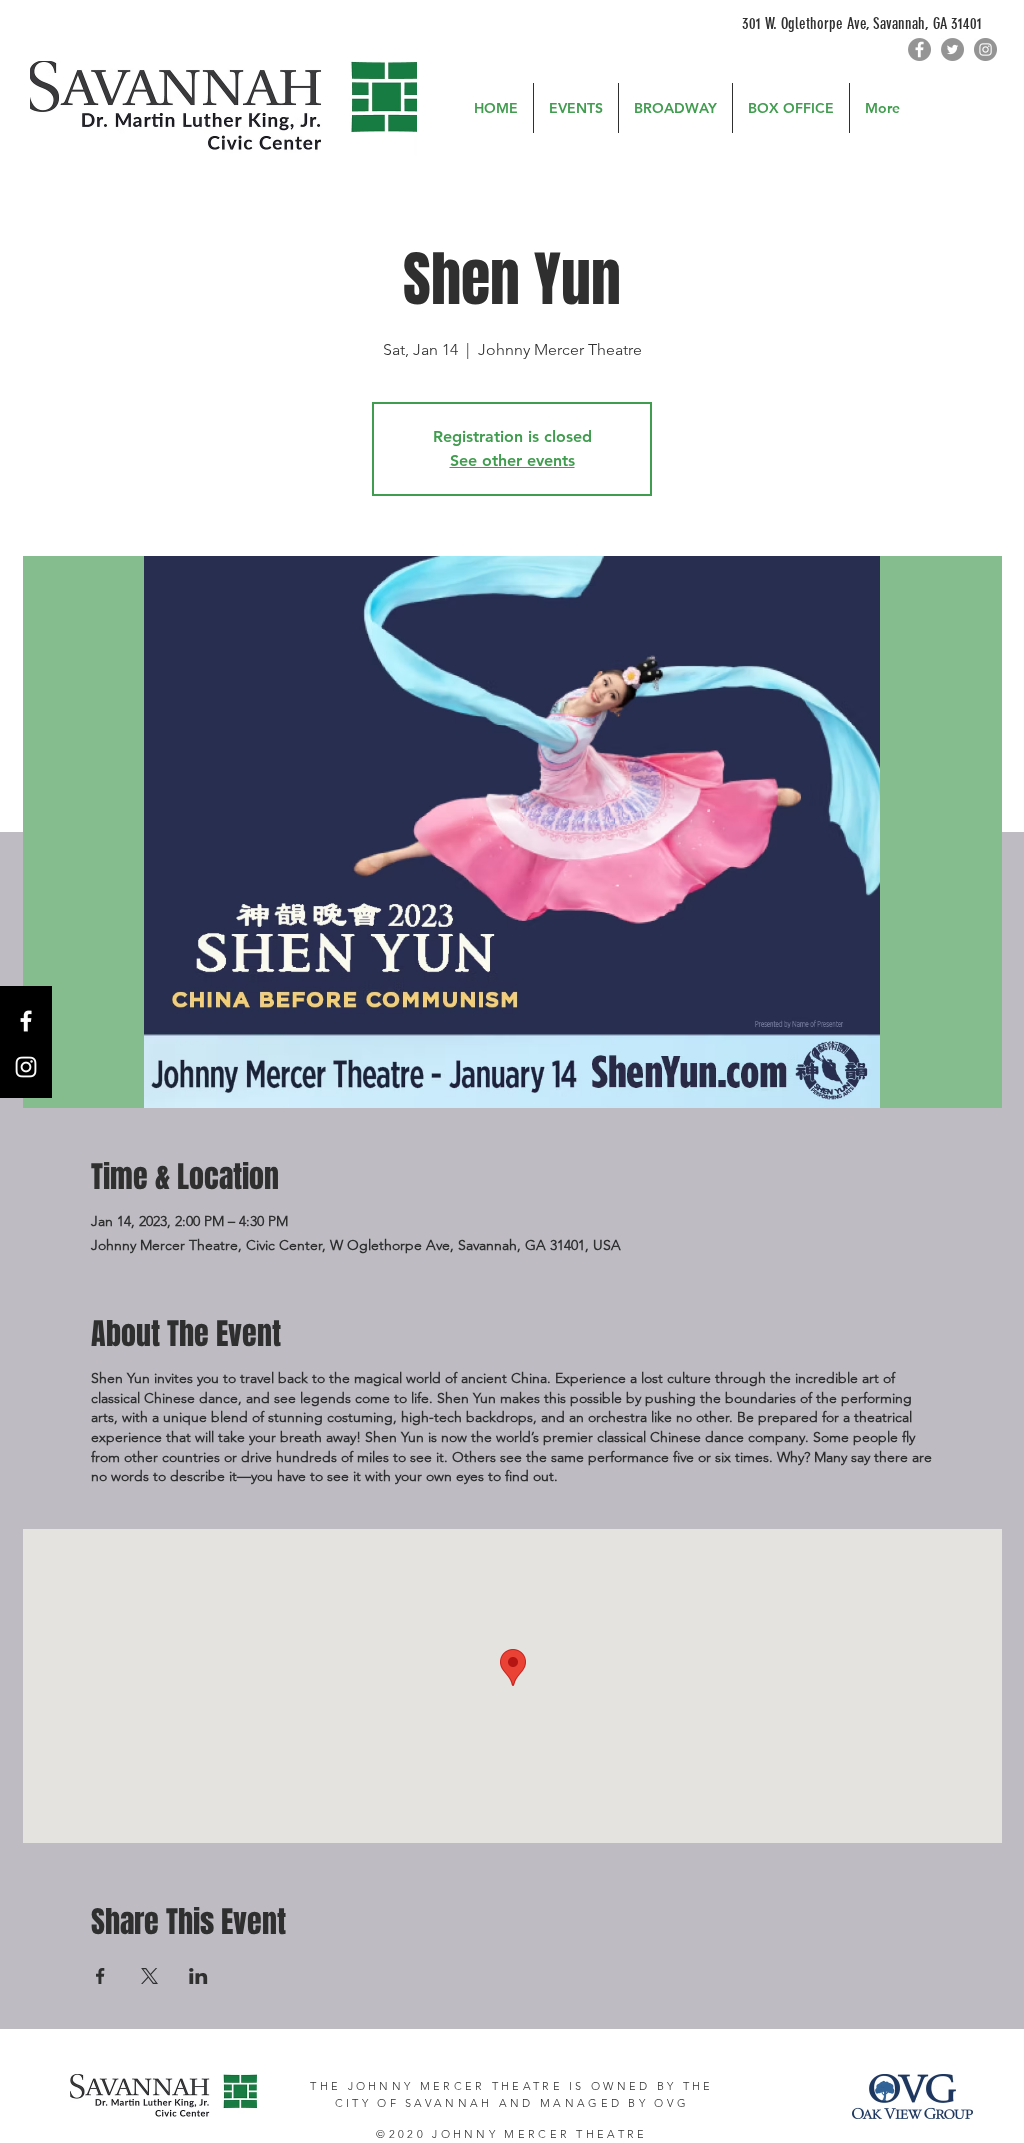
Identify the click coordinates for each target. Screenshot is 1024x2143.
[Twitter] (952, 49)
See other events (512, 460)
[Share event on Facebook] (100, 1976)
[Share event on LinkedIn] (198, 1976)
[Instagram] (985, 49)
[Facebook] (919, 49)
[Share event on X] (149, 1976)
